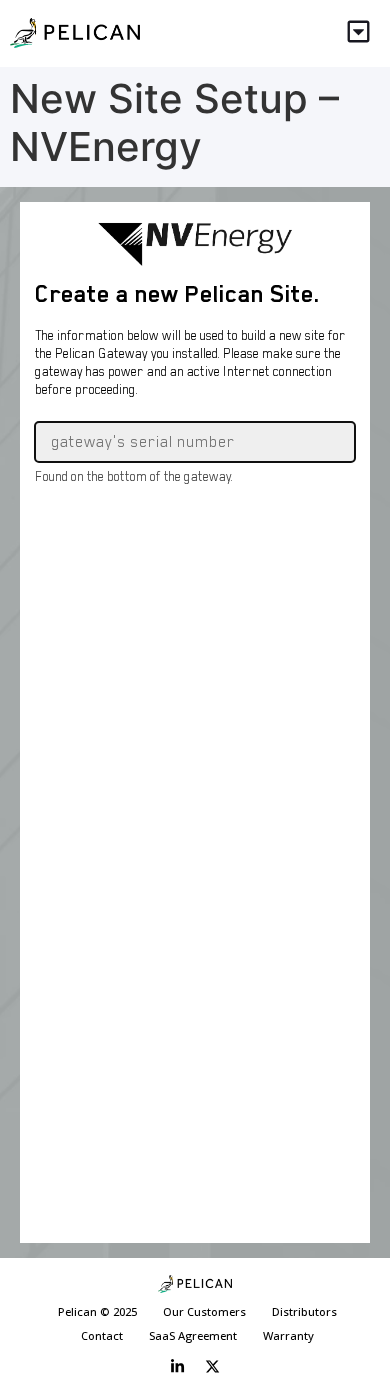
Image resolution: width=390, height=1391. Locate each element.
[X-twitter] (213, 1366)
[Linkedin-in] (178, 1366)
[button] (359, 33)
